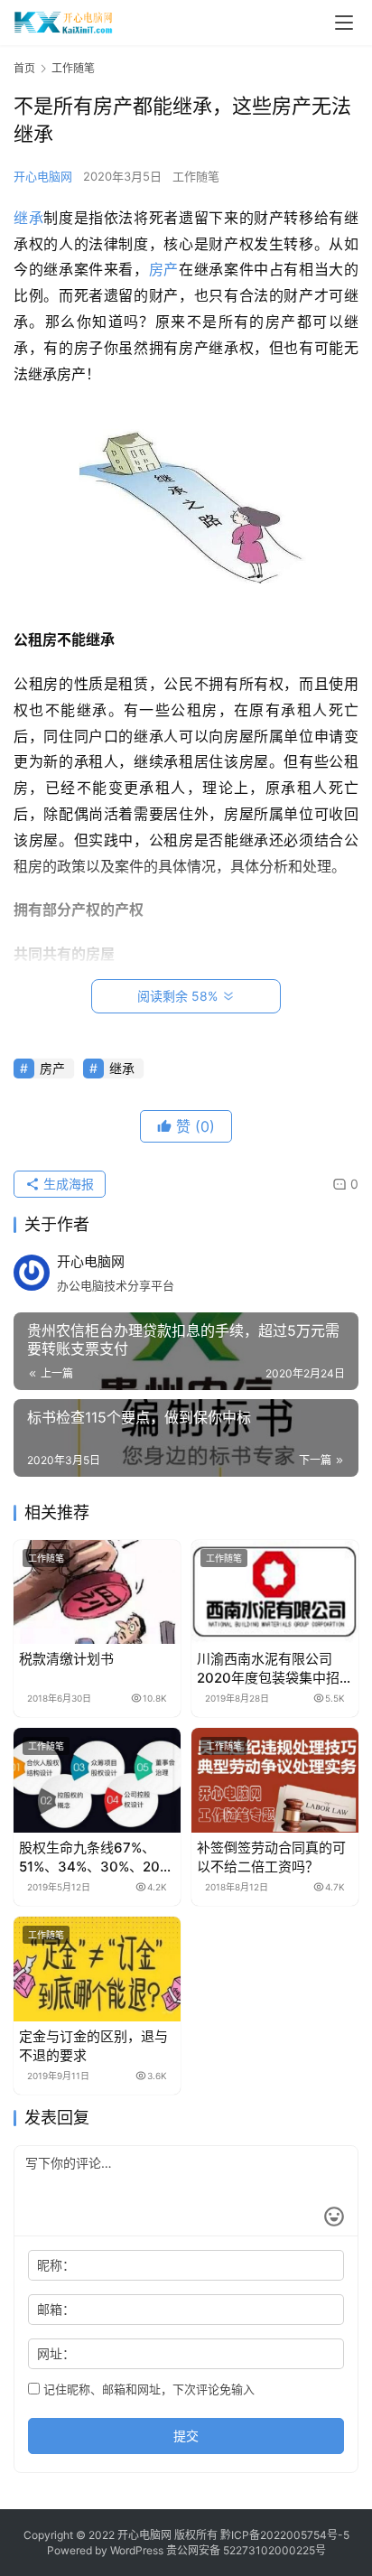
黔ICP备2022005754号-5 (285, 2535)
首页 (24, 68)
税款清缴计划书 (66, 1659)
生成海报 (67, 1184)
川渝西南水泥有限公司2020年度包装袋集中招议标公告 (275, 1669)
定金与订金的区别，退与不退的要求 (93, 2046)
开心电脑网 (43, 176)
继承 (28, 218)
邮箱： (56, 2309)
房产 (164, 269)
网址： (56, 2353)
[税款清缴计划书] (97, 1592)
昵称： (56, 2265)
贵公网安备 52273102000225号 (246, 2550)
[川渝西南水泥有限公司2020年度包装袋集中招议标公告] (275, 1592)
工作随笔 (196, 176)
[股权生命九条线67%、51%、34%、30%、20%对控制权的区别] (97, 1780)
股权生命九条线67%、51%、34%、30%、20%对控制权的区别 (95, 1857)
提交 (186, 2436)
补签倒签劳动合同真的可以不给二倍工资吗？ (271, 1857)
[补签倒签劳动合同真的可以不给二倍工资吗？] (275, 1780)
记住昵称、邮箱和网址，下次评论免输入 (147, 2389)
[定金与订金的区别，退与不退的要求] (97, 1969)
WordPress (137, 2550)
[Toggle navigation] (344, 23)
